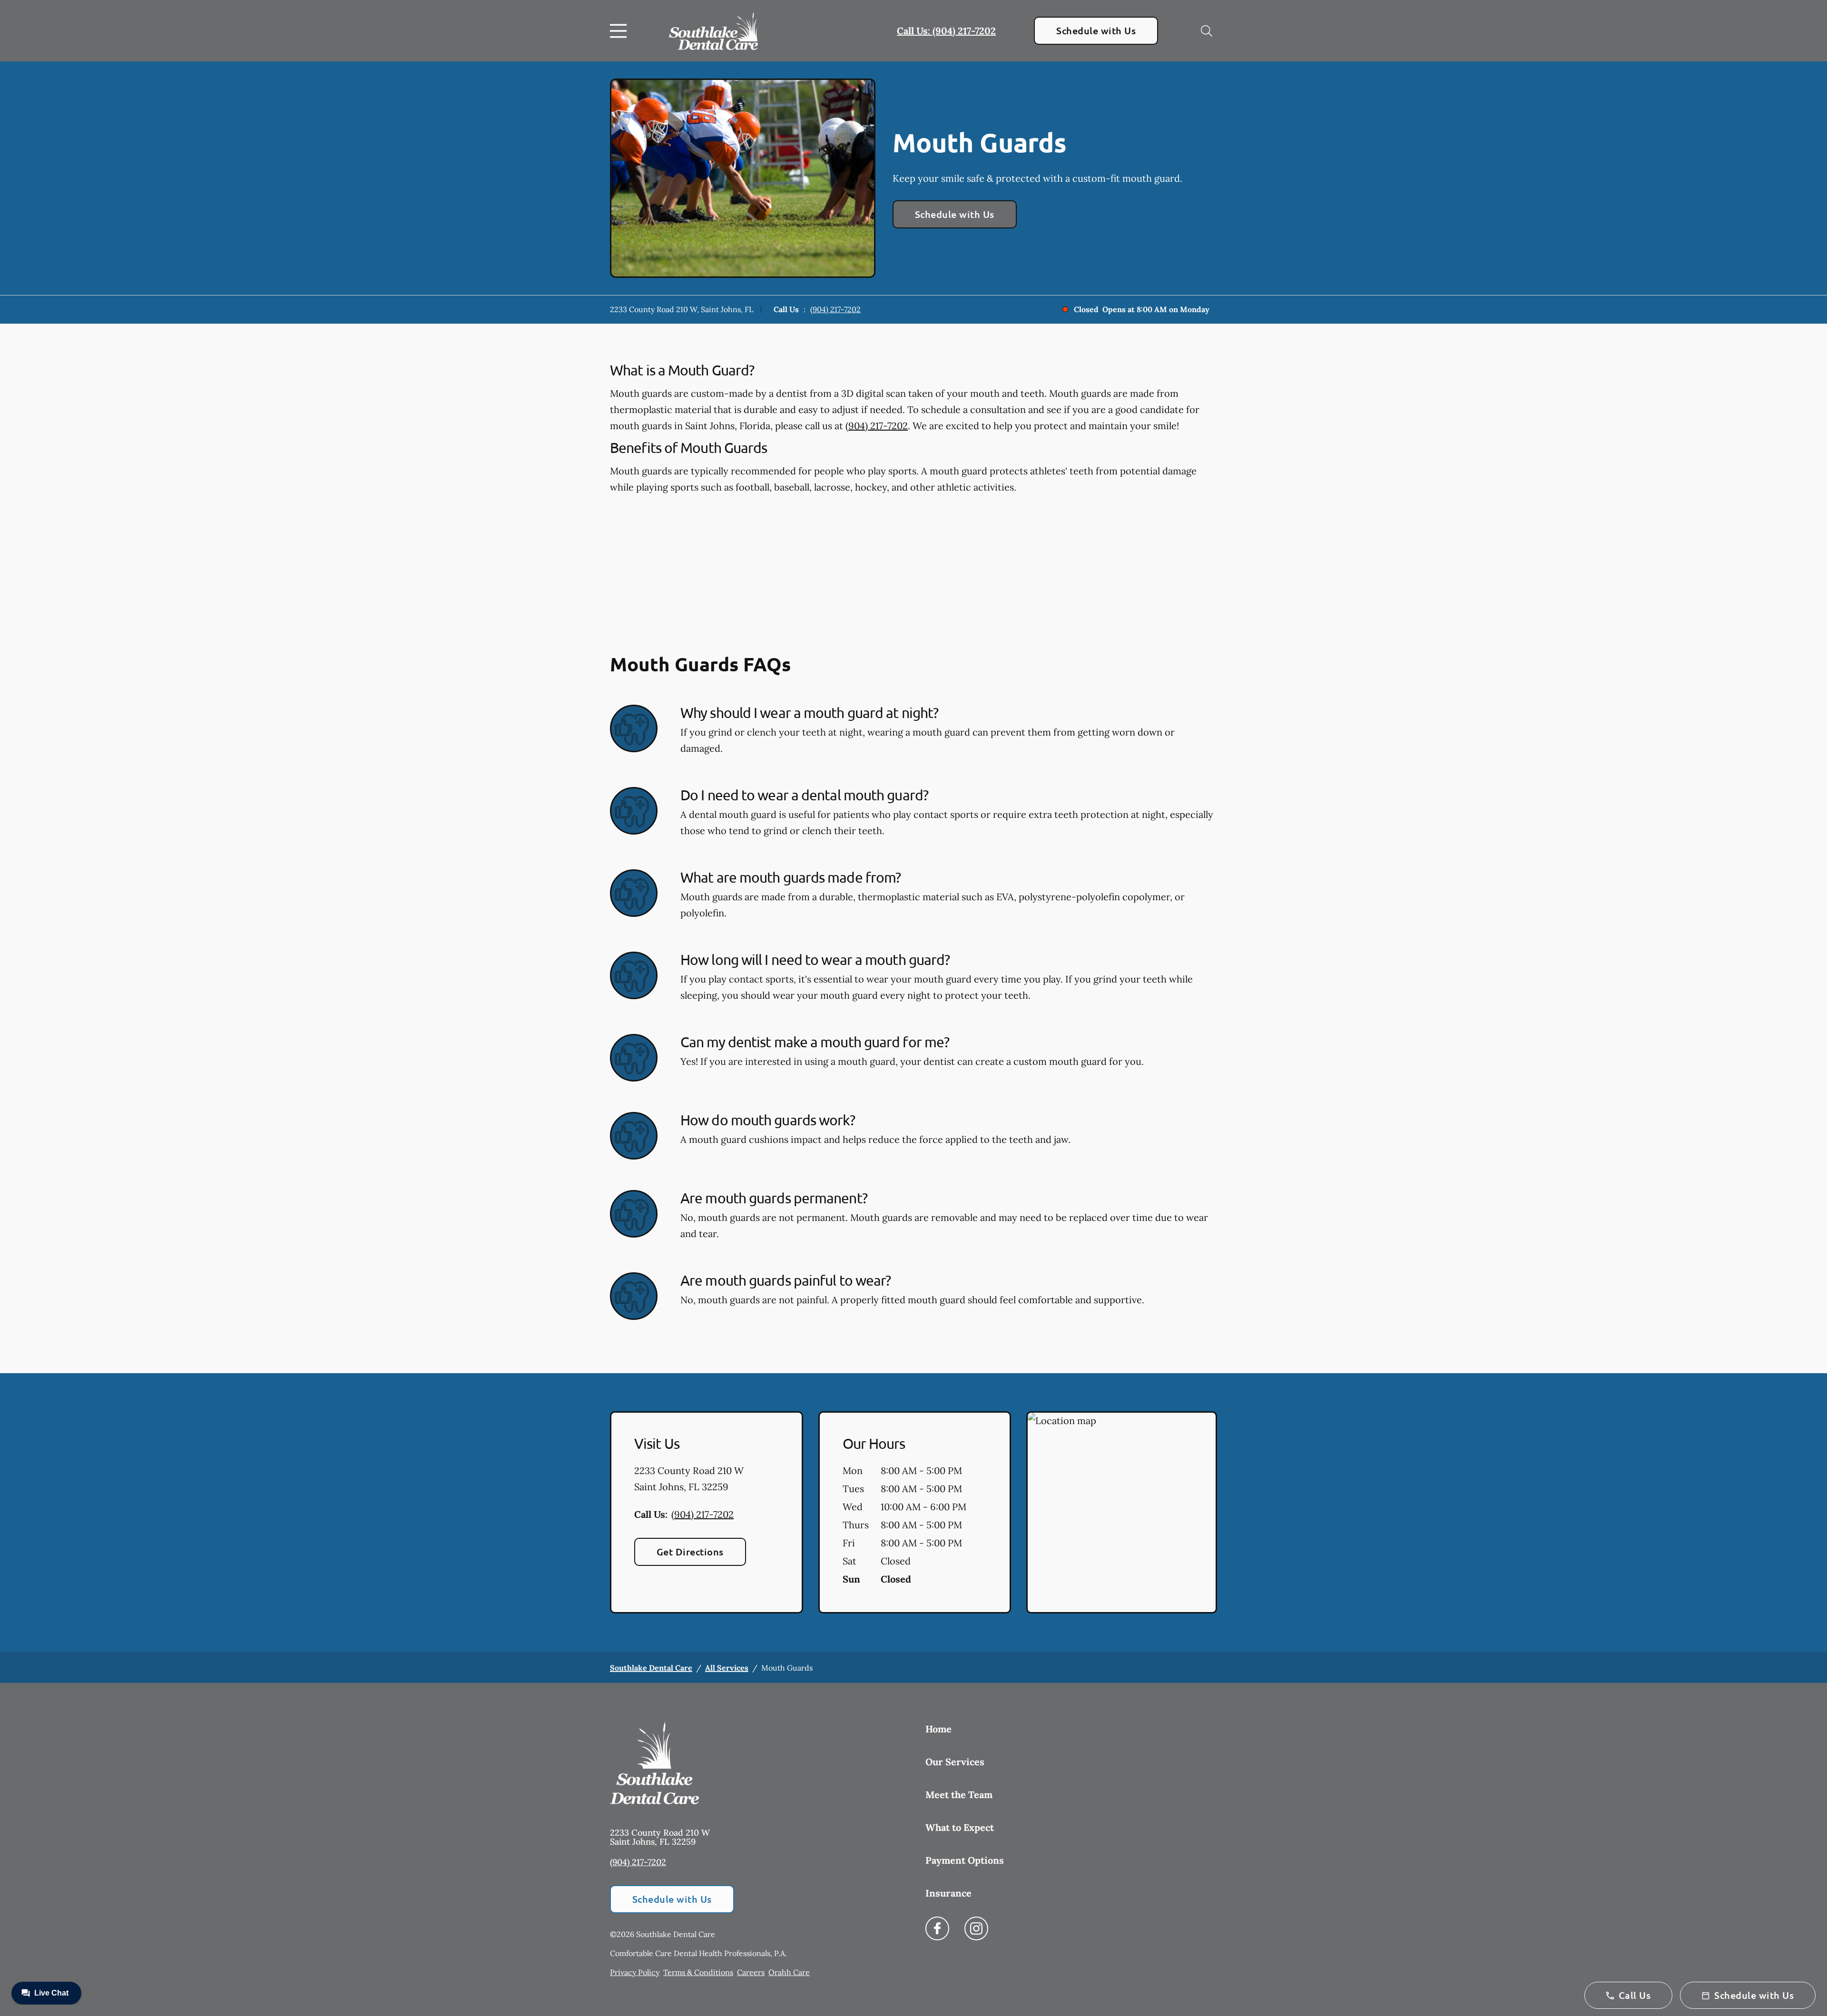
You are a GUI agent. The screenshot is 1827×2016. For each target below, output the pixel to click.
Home (938, 1729)
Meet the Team (959, 1795)
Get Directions (690, 1552)
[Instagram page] (976, 1928)
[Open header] (620, 31)
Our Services (955, 1762)
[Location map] (1122, 1513)
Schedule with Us (1096, 30)
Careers (751, 1972)
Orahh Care (789, 1972)
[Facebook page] (937, 1928)
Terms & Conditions (698, 1972)
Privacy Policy (635, 1972)
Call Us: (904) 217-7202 (946, 31)
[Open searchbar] (1207, 31)
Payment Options (965, 1860)
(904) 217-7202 (835, 309)
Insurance (948, 1893)
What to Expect (960, 1827)
